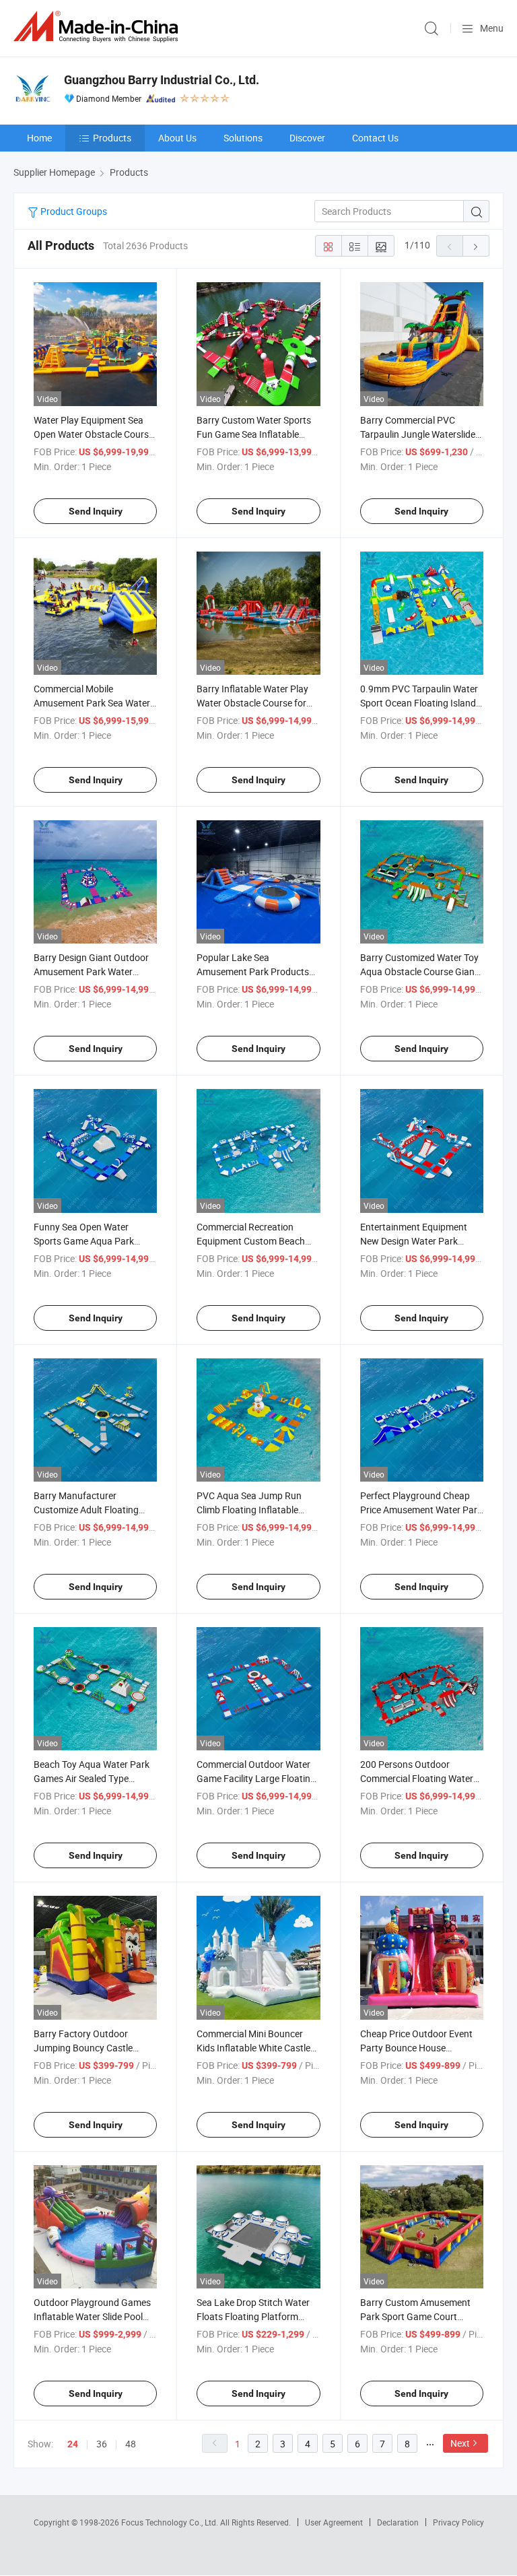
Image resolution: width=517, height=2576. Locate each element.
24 (73, 2444)
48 (131, 2444)
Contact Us (375, 138)
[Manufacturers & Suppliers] (98, 27)
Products (112, 138)
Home (39, 138)
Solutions (243, 138)
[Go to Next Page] (476, 246)
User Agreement (334, 2522)
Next (460, 2443)
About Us (177, 138)
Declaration (398, 2522)
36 (102, 2444)
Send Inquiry (96, 511)
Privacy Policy (458, 2522)
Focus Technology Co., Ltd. (171, 2522)
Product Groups (73, 211)
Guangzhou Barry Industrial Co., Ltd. (162, 80)
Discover (307, 138)
